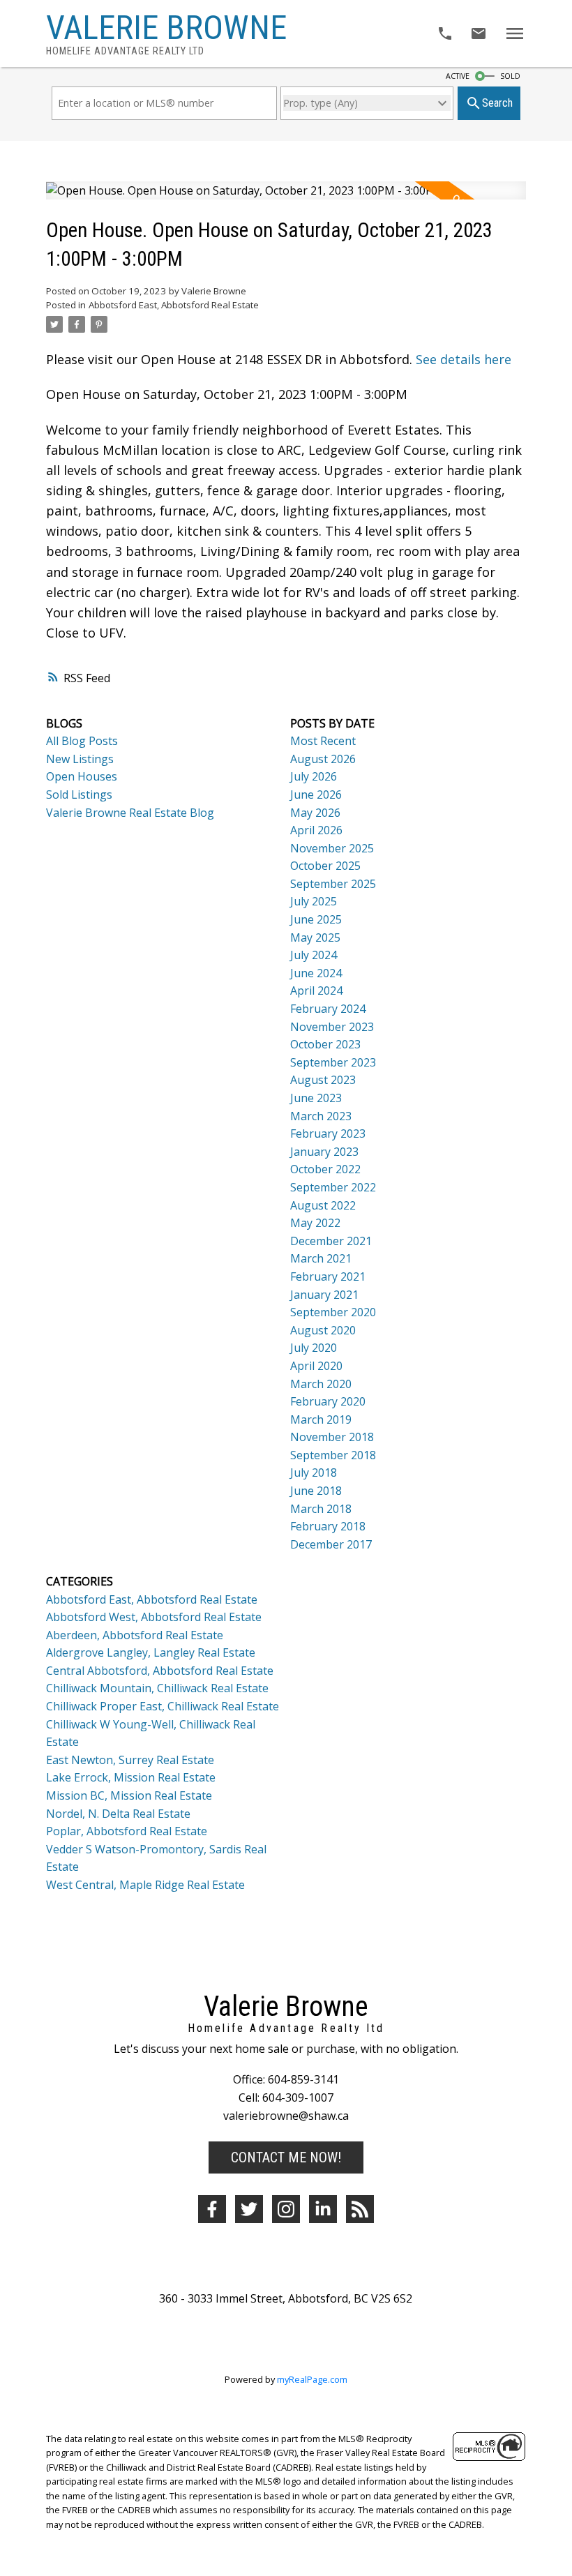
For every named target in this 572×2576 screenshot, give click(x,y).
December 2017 (331, 1544)
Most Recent (323, 741)
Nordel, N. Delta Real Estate (118, 1814)
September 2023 (333, 1062)
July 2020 (314, 1348)
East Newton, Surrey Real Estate (130, 1760)
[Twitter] (249, 2209)
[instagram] (286, 2209)
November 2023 (332, 1027)
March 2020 (321, 1384)
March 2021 (321, 1258)
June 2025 (316, 919)
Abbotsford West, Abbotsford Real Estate (154, 1617)
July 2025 (314, 901)
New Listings (80, 759)
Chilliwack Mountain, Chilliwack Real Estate (157, 1688)
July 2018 (314, 1472)
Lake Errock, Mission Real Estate (131, 1777)
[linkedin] (323, 2209)
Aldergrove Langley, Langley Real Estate (151, 1652)
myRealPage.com (312, 2379)
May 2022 (315, 1223)
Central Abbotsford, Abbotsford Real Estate (160, 1671)
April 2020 (316, 1366)
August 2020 (323, 1330)
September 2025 (333, 884)
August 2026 (323, 759)
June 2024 (316, 973)
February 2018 (328, 1526)
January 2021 (324, 1295)
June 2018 (316, 1491)
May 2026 (315, 813)
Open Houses (82, 776)
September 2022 (333, 1187)
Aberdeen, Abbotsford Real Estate (135, 1635)
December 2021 (331, 1241)
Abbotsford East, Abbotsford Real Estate (174, 305)
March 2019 (321, 1419)
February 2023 (328, 1133)
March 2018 (321, 1509)
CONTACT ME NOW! (286, 2157)
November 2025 (332, 848)
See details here (464, 359)
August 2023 (323, 1080)
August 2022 (323, 1205)
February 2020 (328, 1401)
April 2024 (316, 991)
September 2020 (333, 1312)
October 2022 (325, 1169)
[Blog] (360, 2209)
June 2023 (316, 1098)
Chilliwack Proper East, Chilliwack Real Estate (163, 1706)
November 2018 (332, 1437)
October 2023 (325, 1044)
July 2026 (314, 776)
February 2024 (328, 1009)
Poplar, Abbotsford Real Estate (127, 1831)
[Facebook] (212, 2209)
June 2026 (316, 794)
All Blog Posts (82, 741)
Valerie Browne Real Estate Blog (130, 813)
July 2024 (314, 955)
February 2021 (328, 1276)
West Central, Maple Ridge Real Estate (145, 1885)
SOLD (510, 76)
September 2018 (333, 1455)
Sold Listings (79, 794)
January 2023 (324, 1152)
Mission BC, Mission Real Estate (129, 1795)
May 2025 (315, 937)
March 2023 (321, 1116)
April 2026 (316, 830)
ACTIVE (458, 76)
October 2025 (325, 866)
